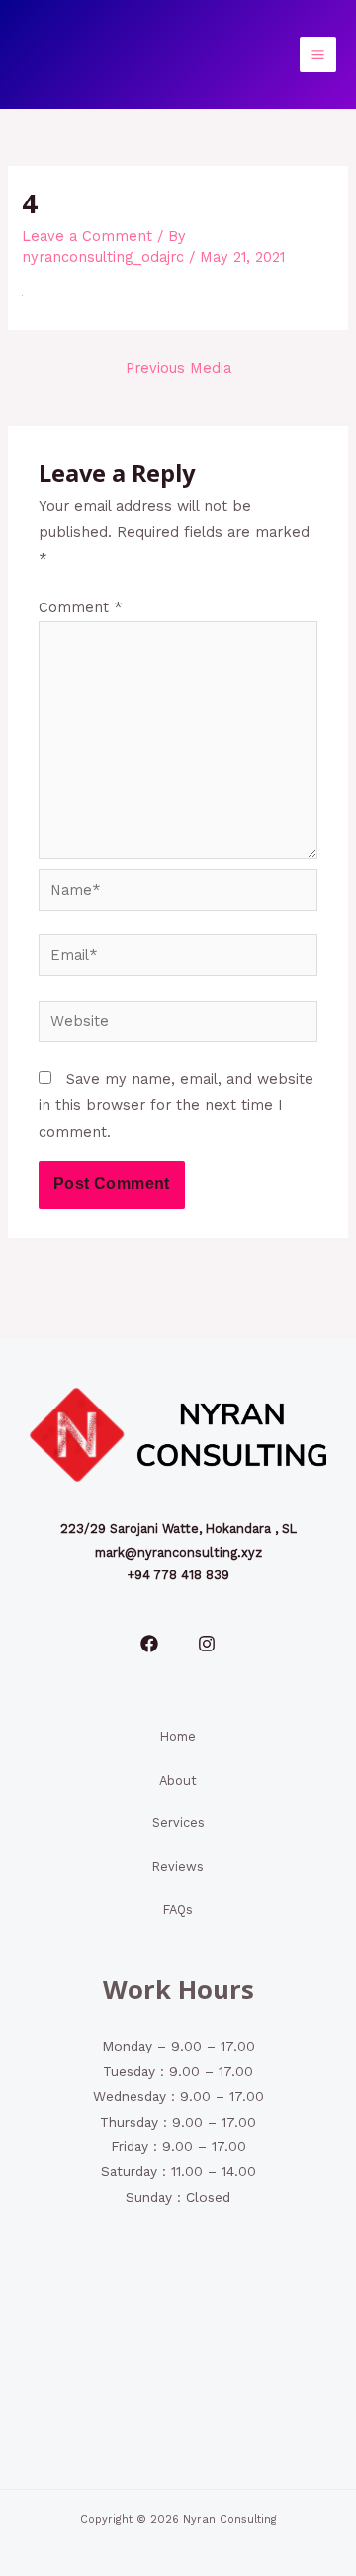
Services (178, 1823)
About (178, 1780)
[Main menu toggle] (318, 55)
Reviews (178, 1866)
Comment (81, 607)
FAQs (178, 1910)
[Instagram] (207, 1644)
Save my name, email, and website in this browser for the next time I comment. (176, 1105)
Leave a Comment (87, 236)
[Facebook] (149, 1644)
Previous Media (178, 368)
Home (178, 1737)
